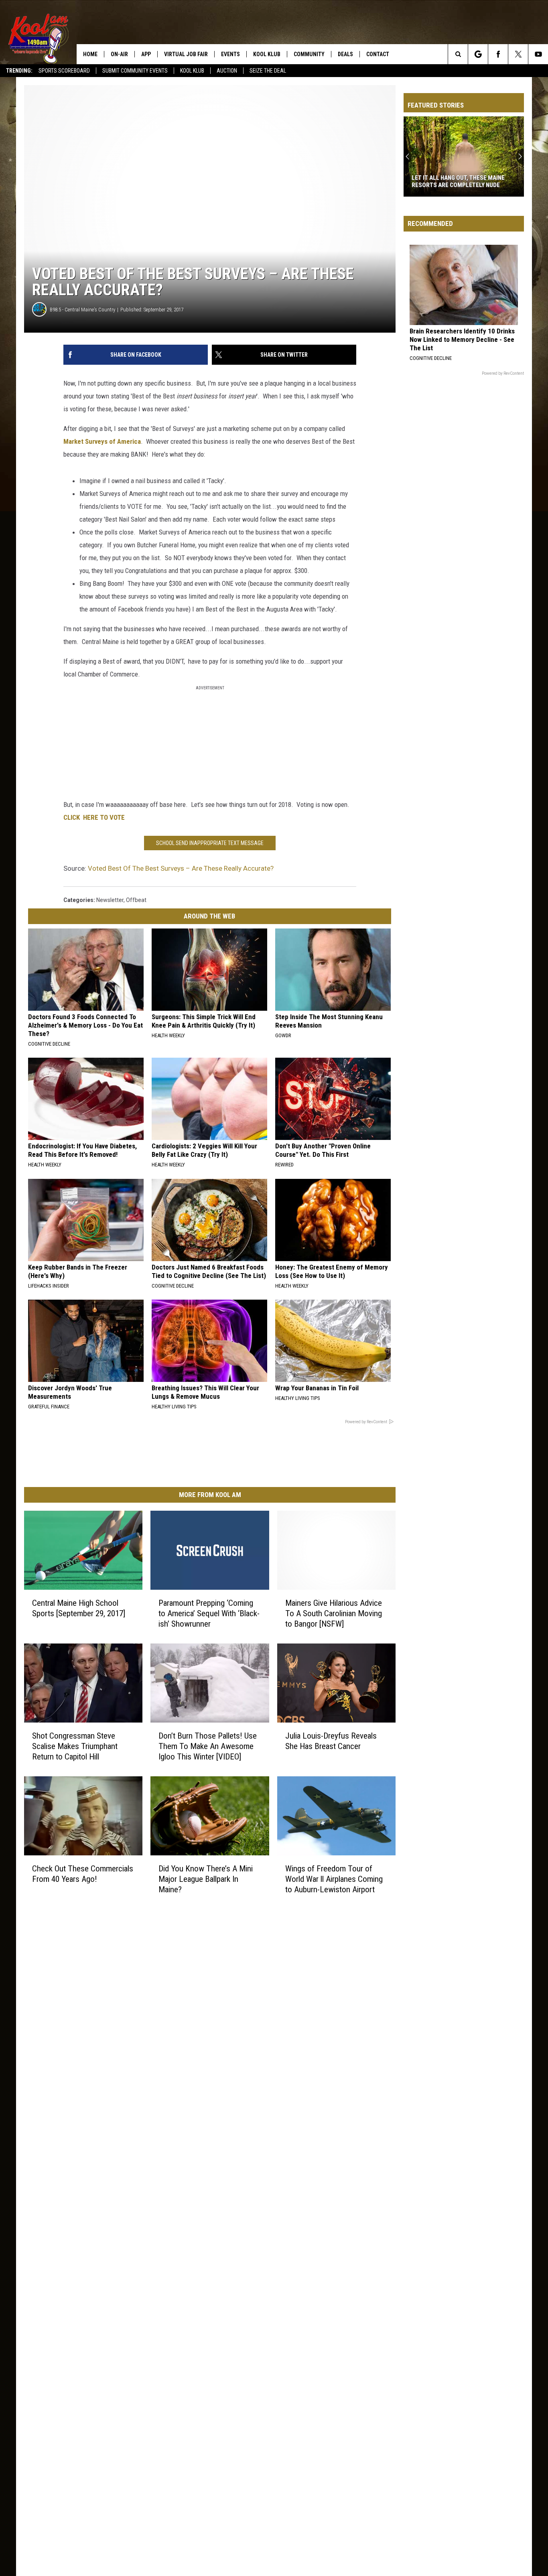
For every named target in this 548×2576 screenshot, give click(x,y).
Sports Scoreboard (64, 71)
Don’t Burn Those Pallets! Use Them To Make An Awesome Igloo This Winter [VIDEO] (208, 1746)
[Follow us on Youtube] (538, 54)
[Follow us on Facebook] (498, 54)
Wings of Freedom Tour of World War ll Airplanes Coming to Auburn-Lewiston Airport (334, 1879)
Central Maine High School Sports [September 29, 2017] (79, 1608)
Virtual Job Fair (186, 54)
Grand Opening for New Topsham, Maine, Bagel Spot (460, 181)
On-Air (119, 54)
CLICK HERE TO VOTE (94, 817)
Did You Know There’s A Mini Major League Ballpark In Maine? (206, 1879)
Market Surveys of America (102, 441)
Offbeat (136, 900)
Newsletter (110, 900)
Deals (345, 54)
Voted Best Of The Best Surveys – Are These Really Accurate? (181, 868)
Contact (378, 54)
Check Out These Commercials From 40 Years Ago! (83, 1873)
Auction (227, 71)
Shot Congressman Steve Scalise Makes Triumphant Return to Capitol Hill (75, 1746)
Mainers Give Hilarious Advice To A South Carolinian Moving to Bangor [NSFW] (334, 1613)
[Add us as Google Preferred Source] (478, 54)
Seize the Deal (268, 71)
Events (230, 54)
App (146, 54)
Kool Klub (192, 71)
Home (90, 54)
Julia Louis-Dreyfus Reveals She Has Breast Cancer (331, 1741)
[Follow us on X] (518, 54)
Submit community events (135, 71)
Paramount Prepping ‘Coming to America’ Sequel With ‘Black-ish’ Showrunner (209, 1613)
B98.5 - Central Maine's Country (82, 310)
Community (309, 54)
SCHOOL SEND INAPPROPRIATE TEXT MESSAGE (210, 843)
